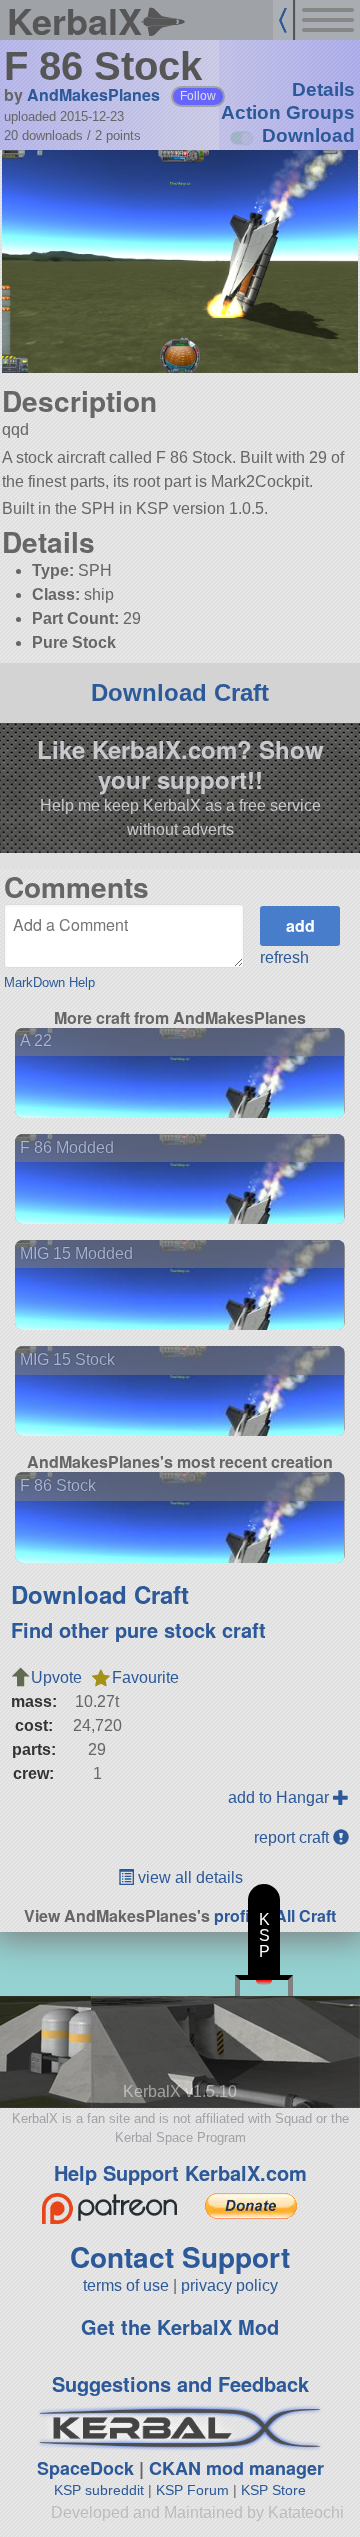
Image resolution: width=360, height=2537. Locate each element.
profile (238, 1915)
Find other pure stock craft (138, 1629)
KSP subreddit (99, 2490)
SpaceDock (85, 2468)
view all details (188, 1877)
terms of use (126, 2285)
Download (308, 135)
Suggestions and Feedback (180, 2383)
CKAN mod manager (236, 2468)
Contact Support (180, 2256)
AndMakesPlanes (93, 94)
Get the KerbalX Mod (180, 2326)
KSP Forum (192, 2490)
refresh (284, 957)
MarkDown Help (49, 982)
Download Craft (180, 692)
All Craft (305, 1915)
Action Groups (288, 112)
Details (323, 89)
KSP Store (273, 2490)
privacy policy (229, 2285)
